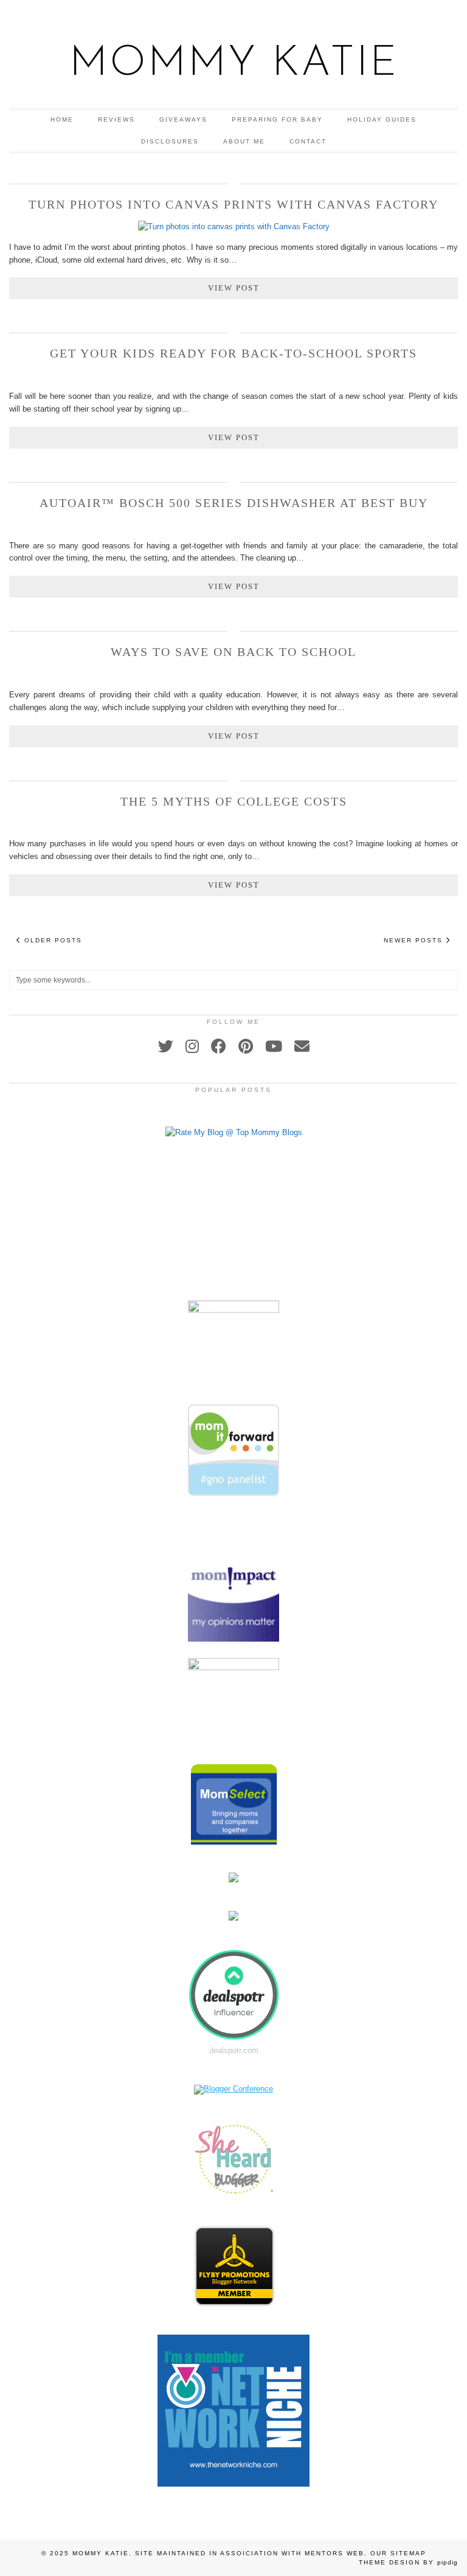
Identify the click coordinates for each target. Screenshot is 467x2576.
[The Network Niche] (233, 2484)
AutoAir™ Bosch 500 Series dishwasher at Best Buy (234, 503)
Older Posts (52, 940)
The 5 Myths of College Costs (234, 801)
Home (62, 119)
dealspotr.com (234, 2050)
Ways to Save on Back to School (233, 652)
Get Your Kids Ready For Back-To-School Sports (233, 353)
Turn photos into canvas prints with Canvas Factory (233, 204)
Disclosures (170, 141)
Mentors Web (334, 2553)
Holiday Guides (382, 119)
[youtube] (274, 1046)
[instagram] (192, 1046)
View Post (234, 288)
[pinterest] (246, 1046)
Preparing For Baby (277, 119)
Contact (308, 141)
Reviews (116, 119)
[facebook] (219, 1046)
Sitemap (408, 2553)
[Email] (302, 1046)
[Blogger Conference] (233, 2089)
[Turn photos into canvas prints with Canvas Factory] (234, 226)
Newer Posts (415, 940)
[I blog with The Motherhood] (233, 1296)
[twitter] (166, 1046)
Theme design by (408, 2562)
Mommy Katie (234, 64)
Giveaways (183, 119)
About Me (244, 141)
